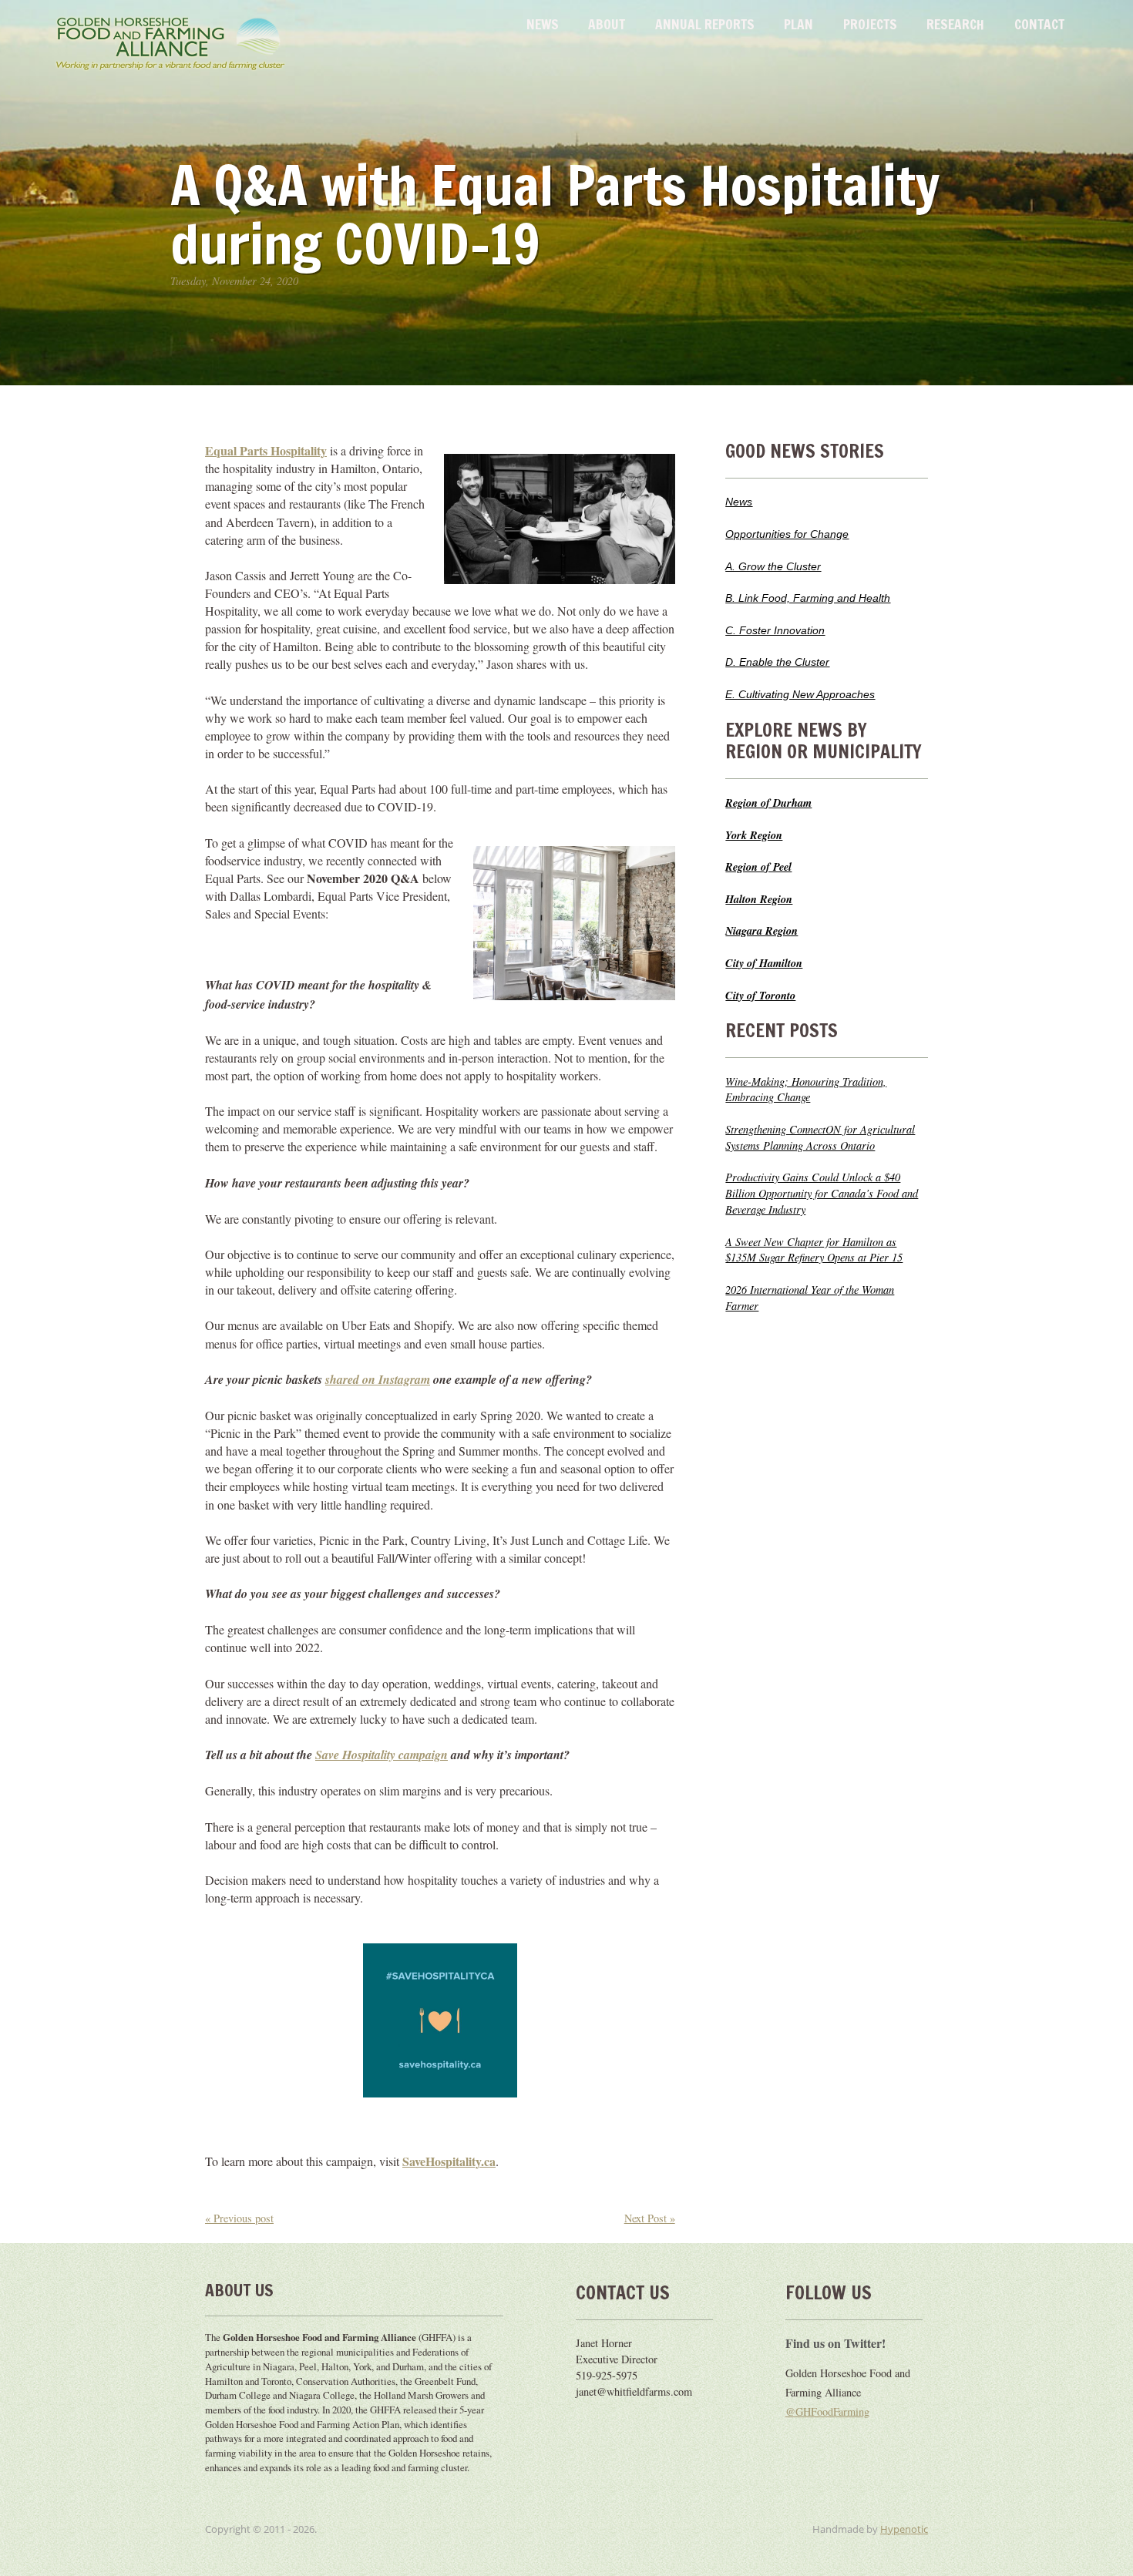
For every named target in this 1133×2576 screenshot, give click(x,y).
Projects (870, 24)
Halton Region (759, 899)
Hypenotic (904, 2529)
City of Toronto (760, 995)
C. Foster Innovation (775, 630)
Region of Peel (758, 867)
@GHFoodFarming (827, 2411)
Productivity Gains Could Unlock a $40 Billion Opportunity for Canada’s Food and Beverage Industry (822, 1193)
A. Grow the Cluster (773, 566)
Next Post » (650, 2218)
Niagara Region (761, 930)
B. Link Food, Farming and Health (808, 598)
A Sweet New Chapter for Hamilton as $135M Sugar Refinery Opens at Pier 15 (814, 1250)
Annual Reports (705, 24)
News (543, 24)
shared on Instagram (378, 1379)
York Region (754, 835)
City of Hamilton (764, 963)
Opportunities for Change (787, 534)
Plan (798, 24)
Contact (1039, 24)
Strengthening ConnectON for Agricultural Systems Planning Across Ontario (820, 1137)
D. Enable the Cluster (777, 662)
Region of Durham (768, 803)
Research (955, 24)
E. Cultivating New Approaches (800, 694)
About (607, 24)
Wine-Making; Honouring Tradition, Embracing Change (806, 1090)
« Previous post (239, 2218)
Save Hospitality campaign (382, 1755)
